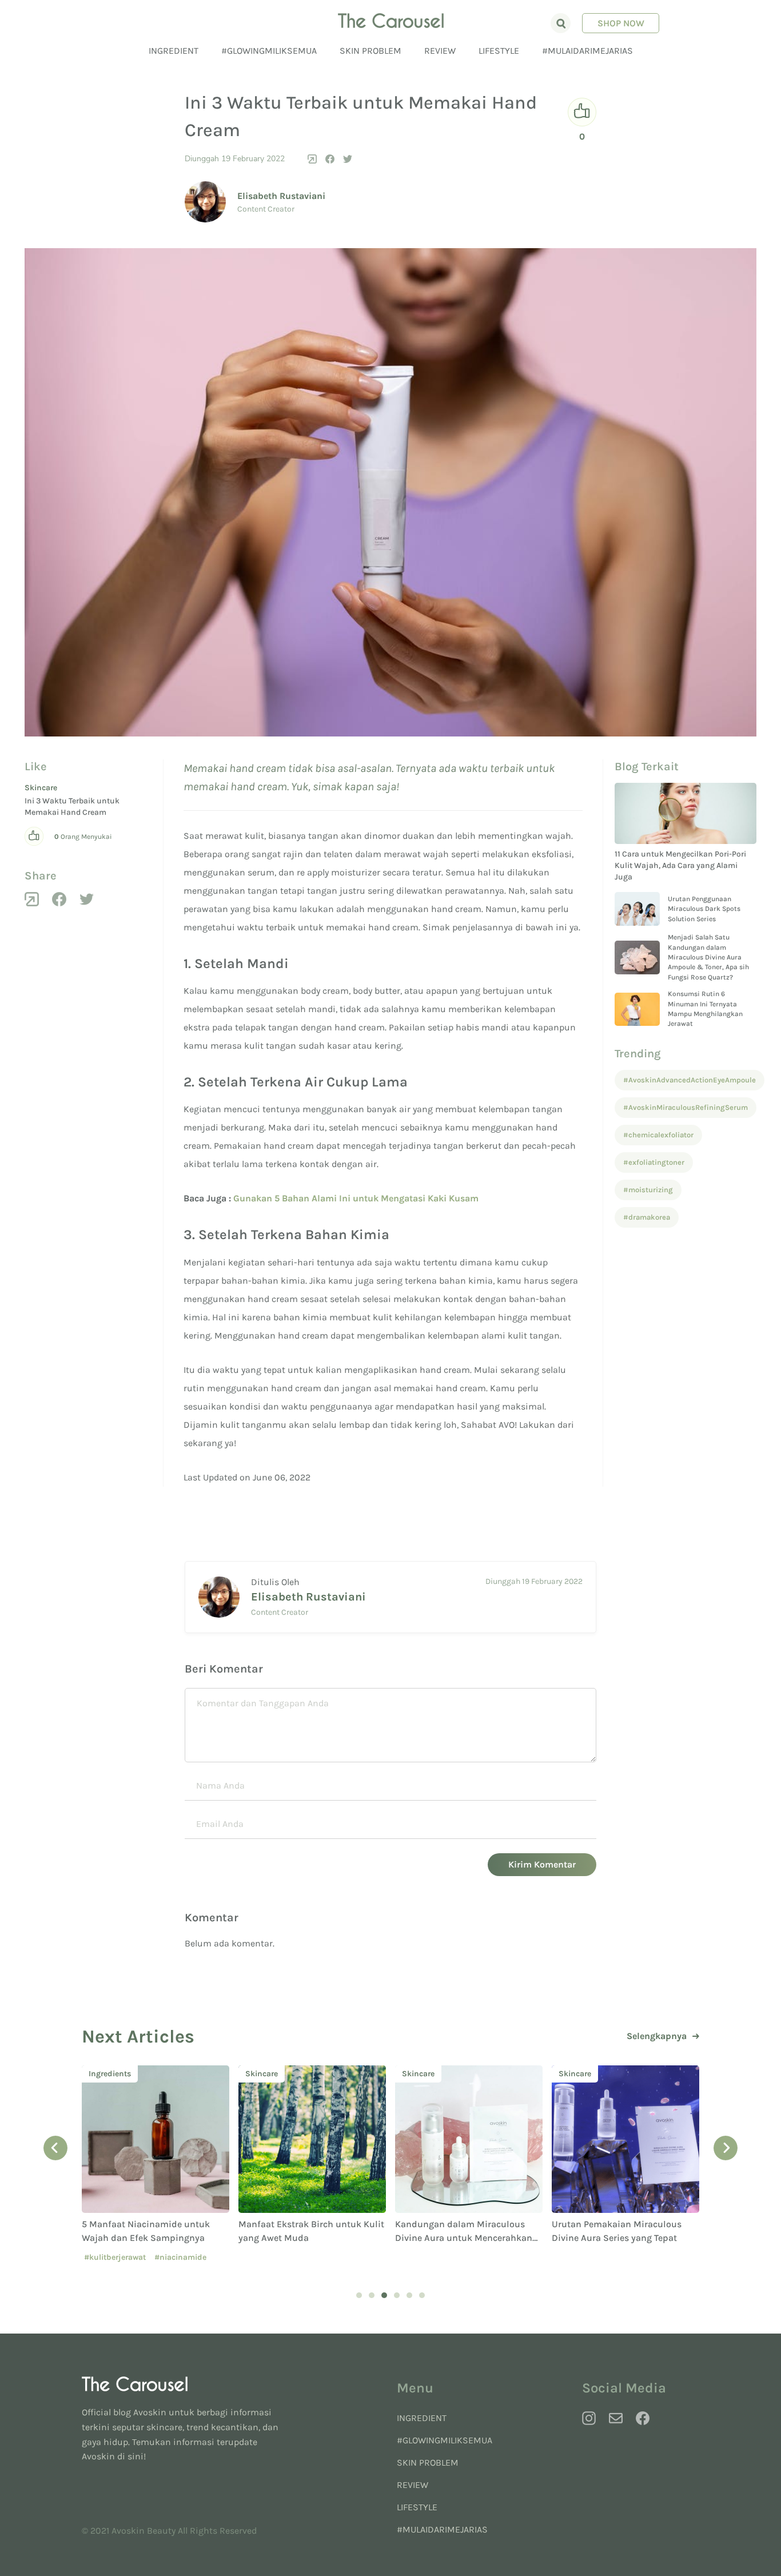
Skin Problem (370, 51)
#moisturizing (648, 1190)
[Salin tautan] (312, 159)
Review (440, 51)
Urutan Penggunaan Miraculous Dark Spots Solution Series (704, 909)
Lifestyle (499, 51)
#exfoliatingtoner (654, 1162)
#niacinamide (180, 2257)
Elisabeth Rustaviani (281, 196)
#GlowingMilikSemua (269, 51)
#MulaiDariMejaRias (587, 51)
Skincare (41, 788)
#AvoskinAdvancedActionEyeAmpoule (690, 1080)
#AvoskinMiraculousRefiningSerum (686, 1107)
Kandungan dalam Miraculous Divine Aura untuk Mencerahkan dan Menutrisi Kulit (464, 2238)
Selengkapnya (657, 2036)
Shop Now (621, 23)
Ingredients (110, 2074)
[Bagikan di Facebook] (330, 159)
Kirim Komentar (542, 1864)
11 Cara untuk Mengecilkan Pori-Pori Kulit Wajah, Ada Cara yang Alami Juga (680, 866)
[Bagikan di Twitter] (348, 159)
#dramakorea (647, 1217)
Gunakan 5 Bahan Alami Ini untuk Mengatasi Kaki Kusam (356, 1198)
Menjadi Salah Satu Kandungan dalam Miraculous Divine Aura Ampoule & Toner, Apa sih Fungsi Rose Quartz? (708, 957)
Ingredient (174, 51)
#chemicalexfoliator (658, 1135)
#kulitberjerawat (115, 2257)
